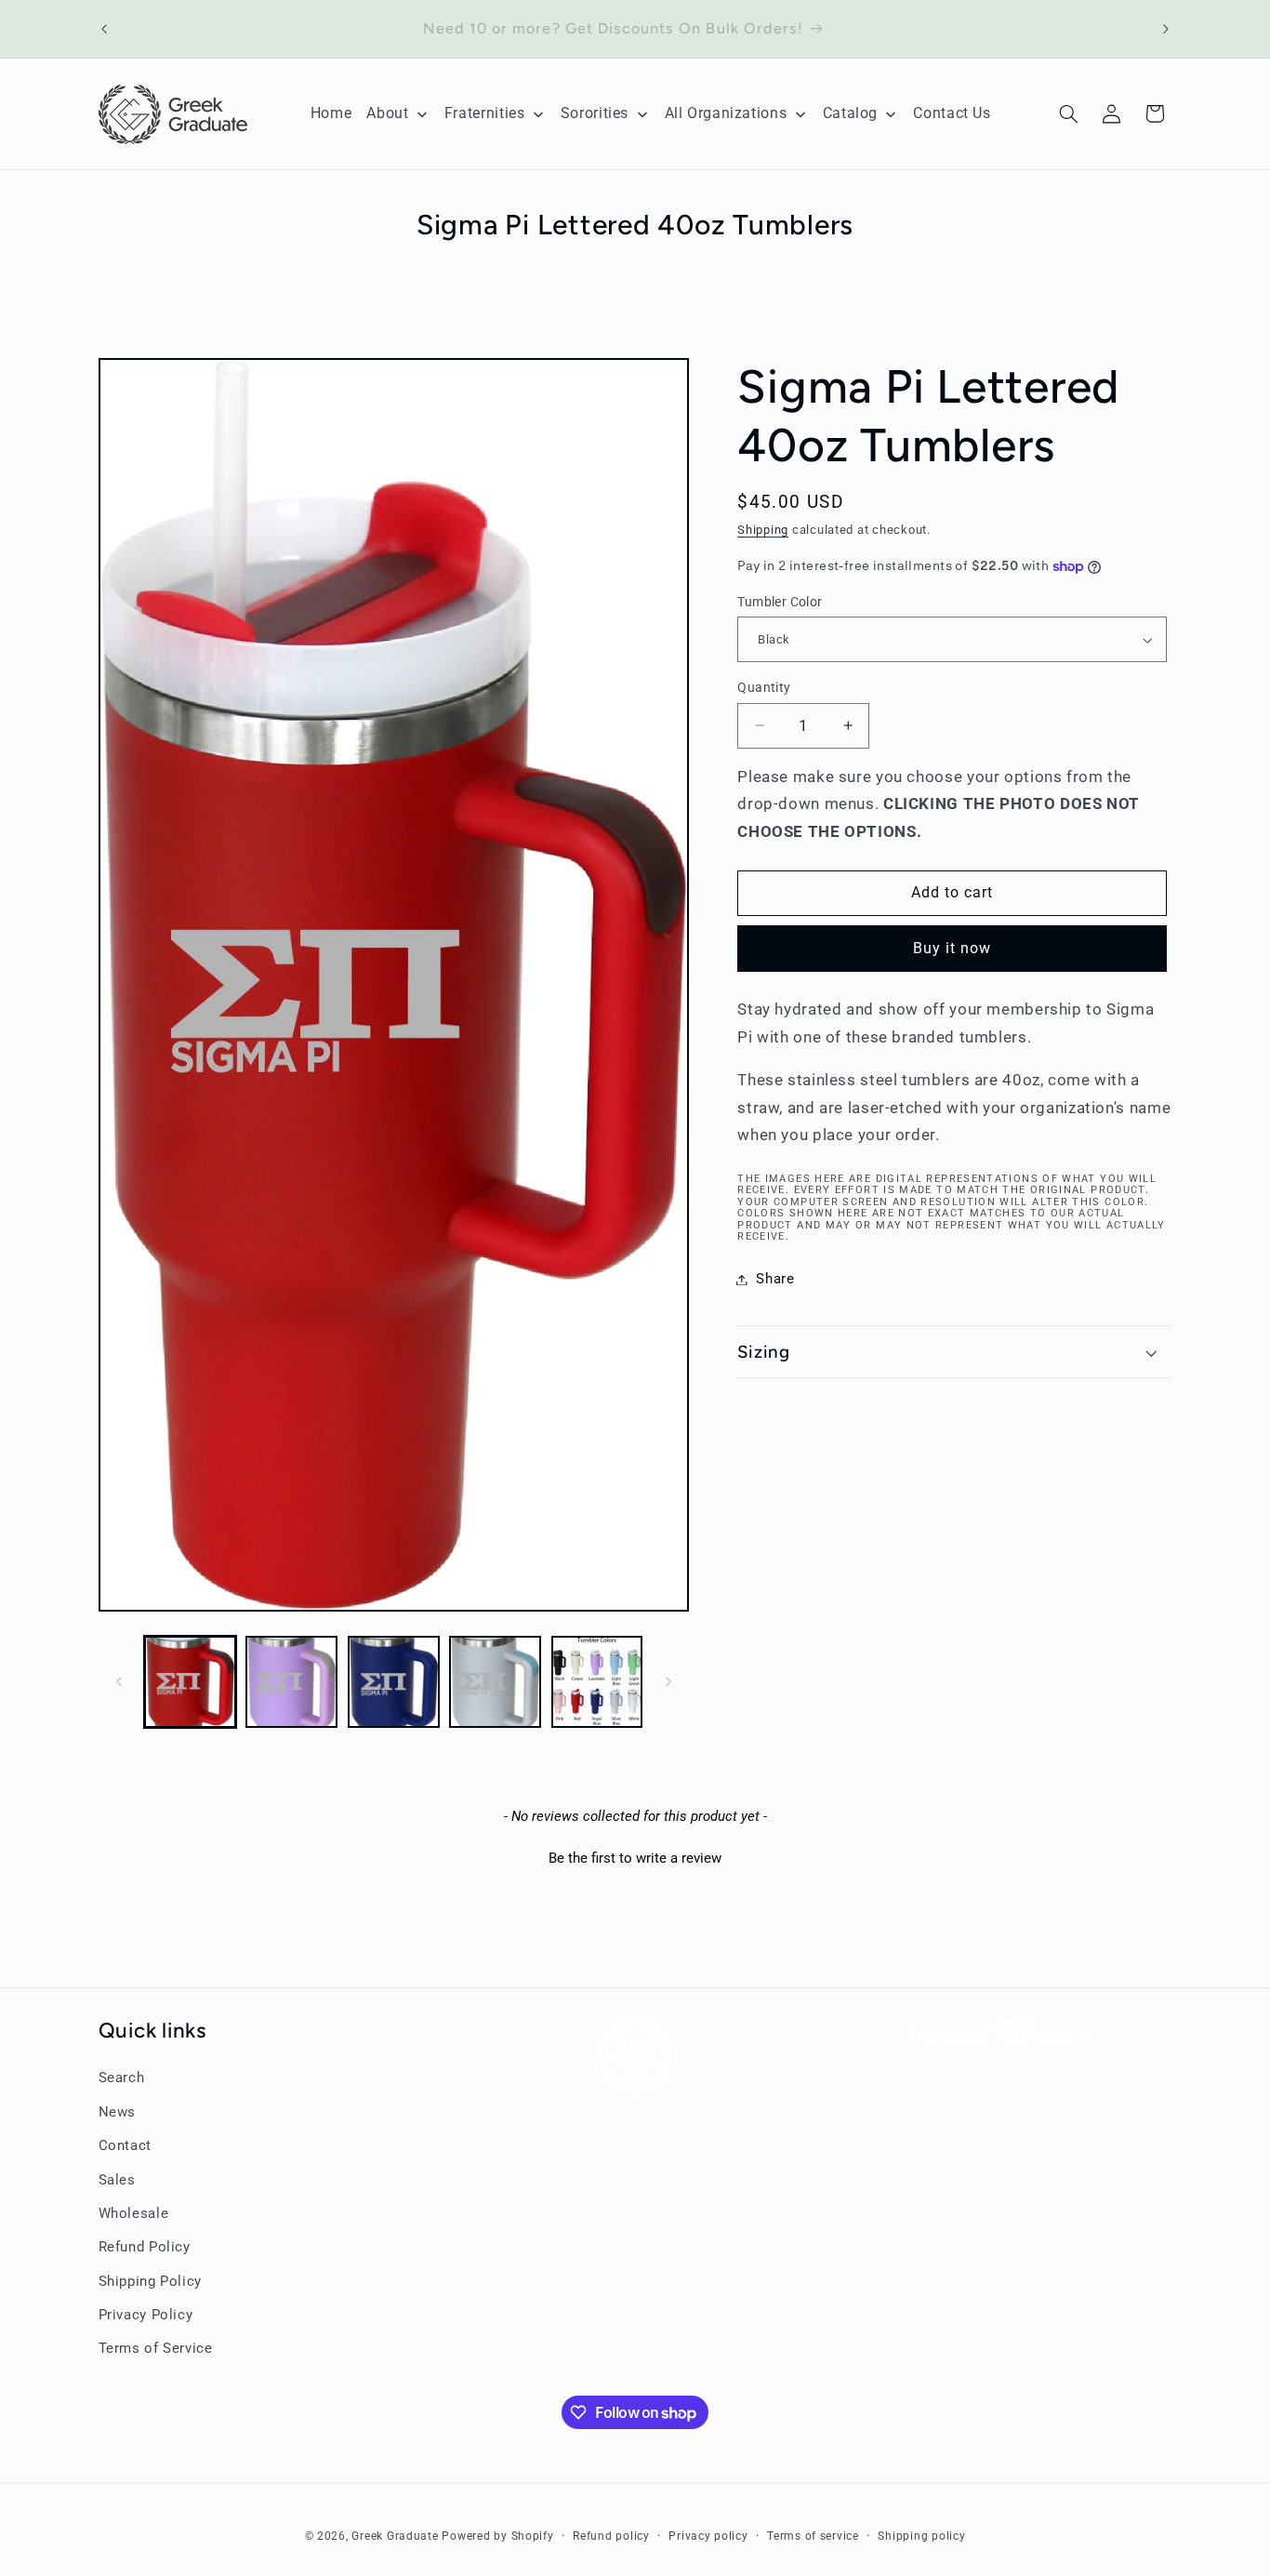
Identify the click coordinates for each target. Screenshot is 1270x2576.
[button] (1068, 113)
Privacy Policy (146, 2315)
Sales (117, 2179)
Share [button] (775, 1279)
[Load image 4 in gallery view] (495, 1682)
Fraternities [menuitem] (485, 113)
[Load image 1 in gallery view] (190, 1682)
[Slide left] (119, 1681)
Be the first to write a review (635, 1858)
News (118, 2112)
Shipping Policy (150, 2281)
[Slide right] (668, 1681)
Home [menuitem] (331, 113)
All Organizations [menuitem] (726, 113)
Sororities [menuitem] (595, 113)
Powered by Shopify (497, 2536)
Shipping (763, 530)
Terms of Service (156, 2348)
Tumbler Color (780, 602)
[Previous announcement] (104, 29)
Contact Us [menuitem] (952, 113)
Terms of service (813, 2536)
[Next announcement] (1166, 29)
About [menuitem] (387, 113)
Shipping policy (921, 2536)
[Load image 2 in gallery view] (291, 1682)
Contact (125, 2145)
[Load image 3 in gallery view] (394, 1682)
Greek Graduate (395, 2536)
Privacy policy (708, 2536)
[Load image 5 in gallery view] (597, 1682)
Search (122, 2078)
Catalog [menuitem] (850, 113)
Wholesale (134, 2213)
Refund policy (611, 2536)
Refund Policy (145, 2247)
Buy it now (952, 948)
